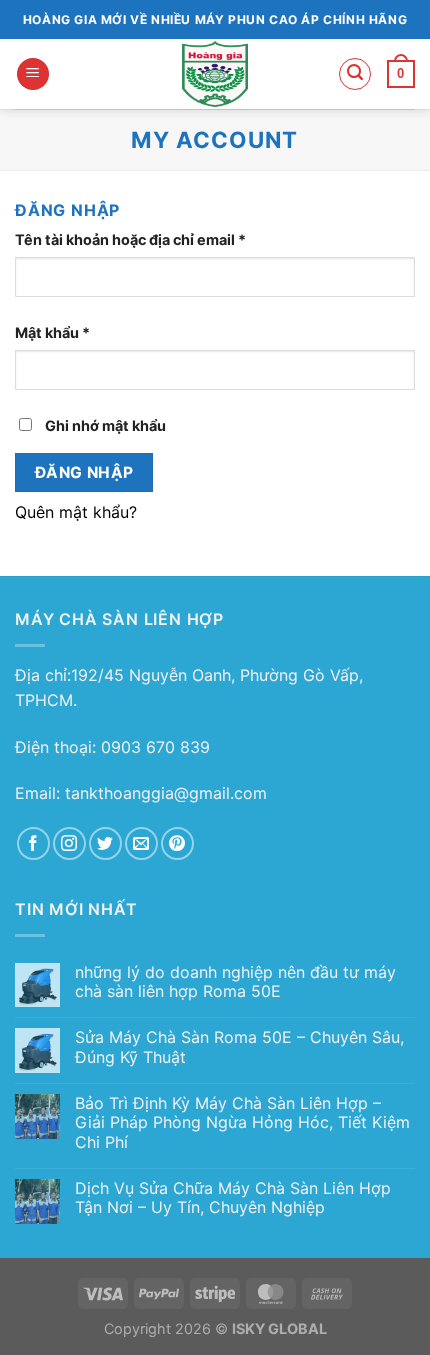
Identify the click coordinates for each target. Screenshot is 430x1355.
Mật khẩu (69, 333)
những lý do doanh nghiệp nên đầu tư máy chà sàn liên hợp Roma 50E (235, 982)
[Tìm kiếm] (355, 74)
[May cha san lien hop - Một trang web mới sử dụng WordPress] (215, 74)
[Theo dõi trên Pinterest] (177, 843)
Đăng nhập (84, 472)
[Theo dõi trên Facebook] (33, 843)
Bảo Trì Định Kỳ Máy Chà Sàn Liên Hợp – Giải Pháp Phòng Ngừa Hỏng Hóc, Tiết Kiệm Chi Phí (242, 1122)
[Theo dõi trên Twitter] (105, 843)
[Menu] (33, 74)
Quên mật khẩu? (76, 512)
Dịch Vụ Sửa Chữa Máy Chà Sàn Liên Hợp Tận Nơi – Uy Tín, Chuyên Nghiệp (233, 1198)
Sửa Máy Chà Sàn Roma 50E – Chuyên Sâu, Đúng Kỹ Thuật (239, 1047)
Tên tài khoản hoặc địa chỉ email (147, 240)
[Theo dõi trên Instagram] (69, 843)
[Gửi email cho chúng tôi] (141, 843)
